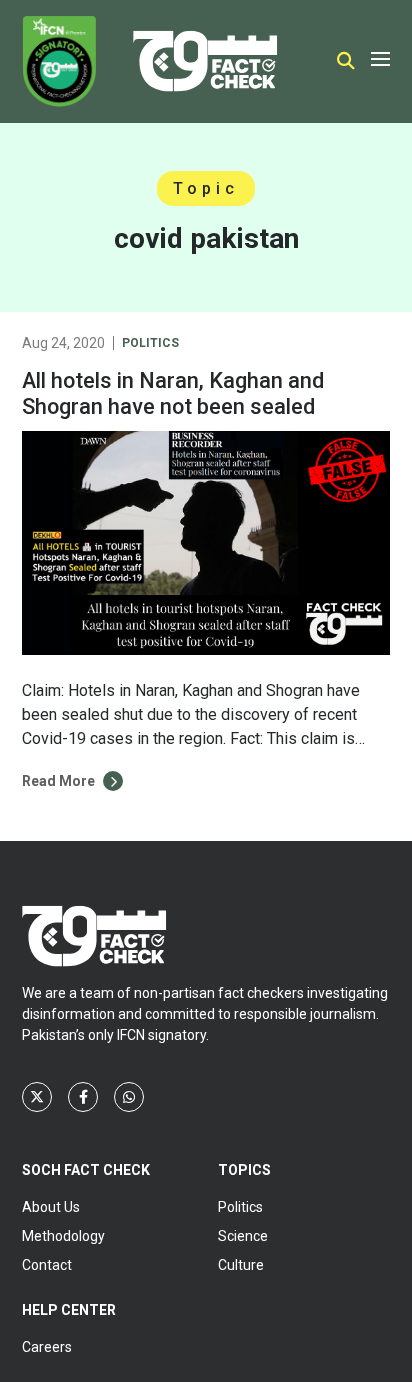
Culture (241, 1265)
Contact (47, 1265)
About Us (51, 1207)
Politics (150, 343)
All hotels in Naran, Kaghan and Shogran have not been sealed (173, 393)
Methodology (63, 1236)
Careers (47, 1347)
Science (243, 1236)
